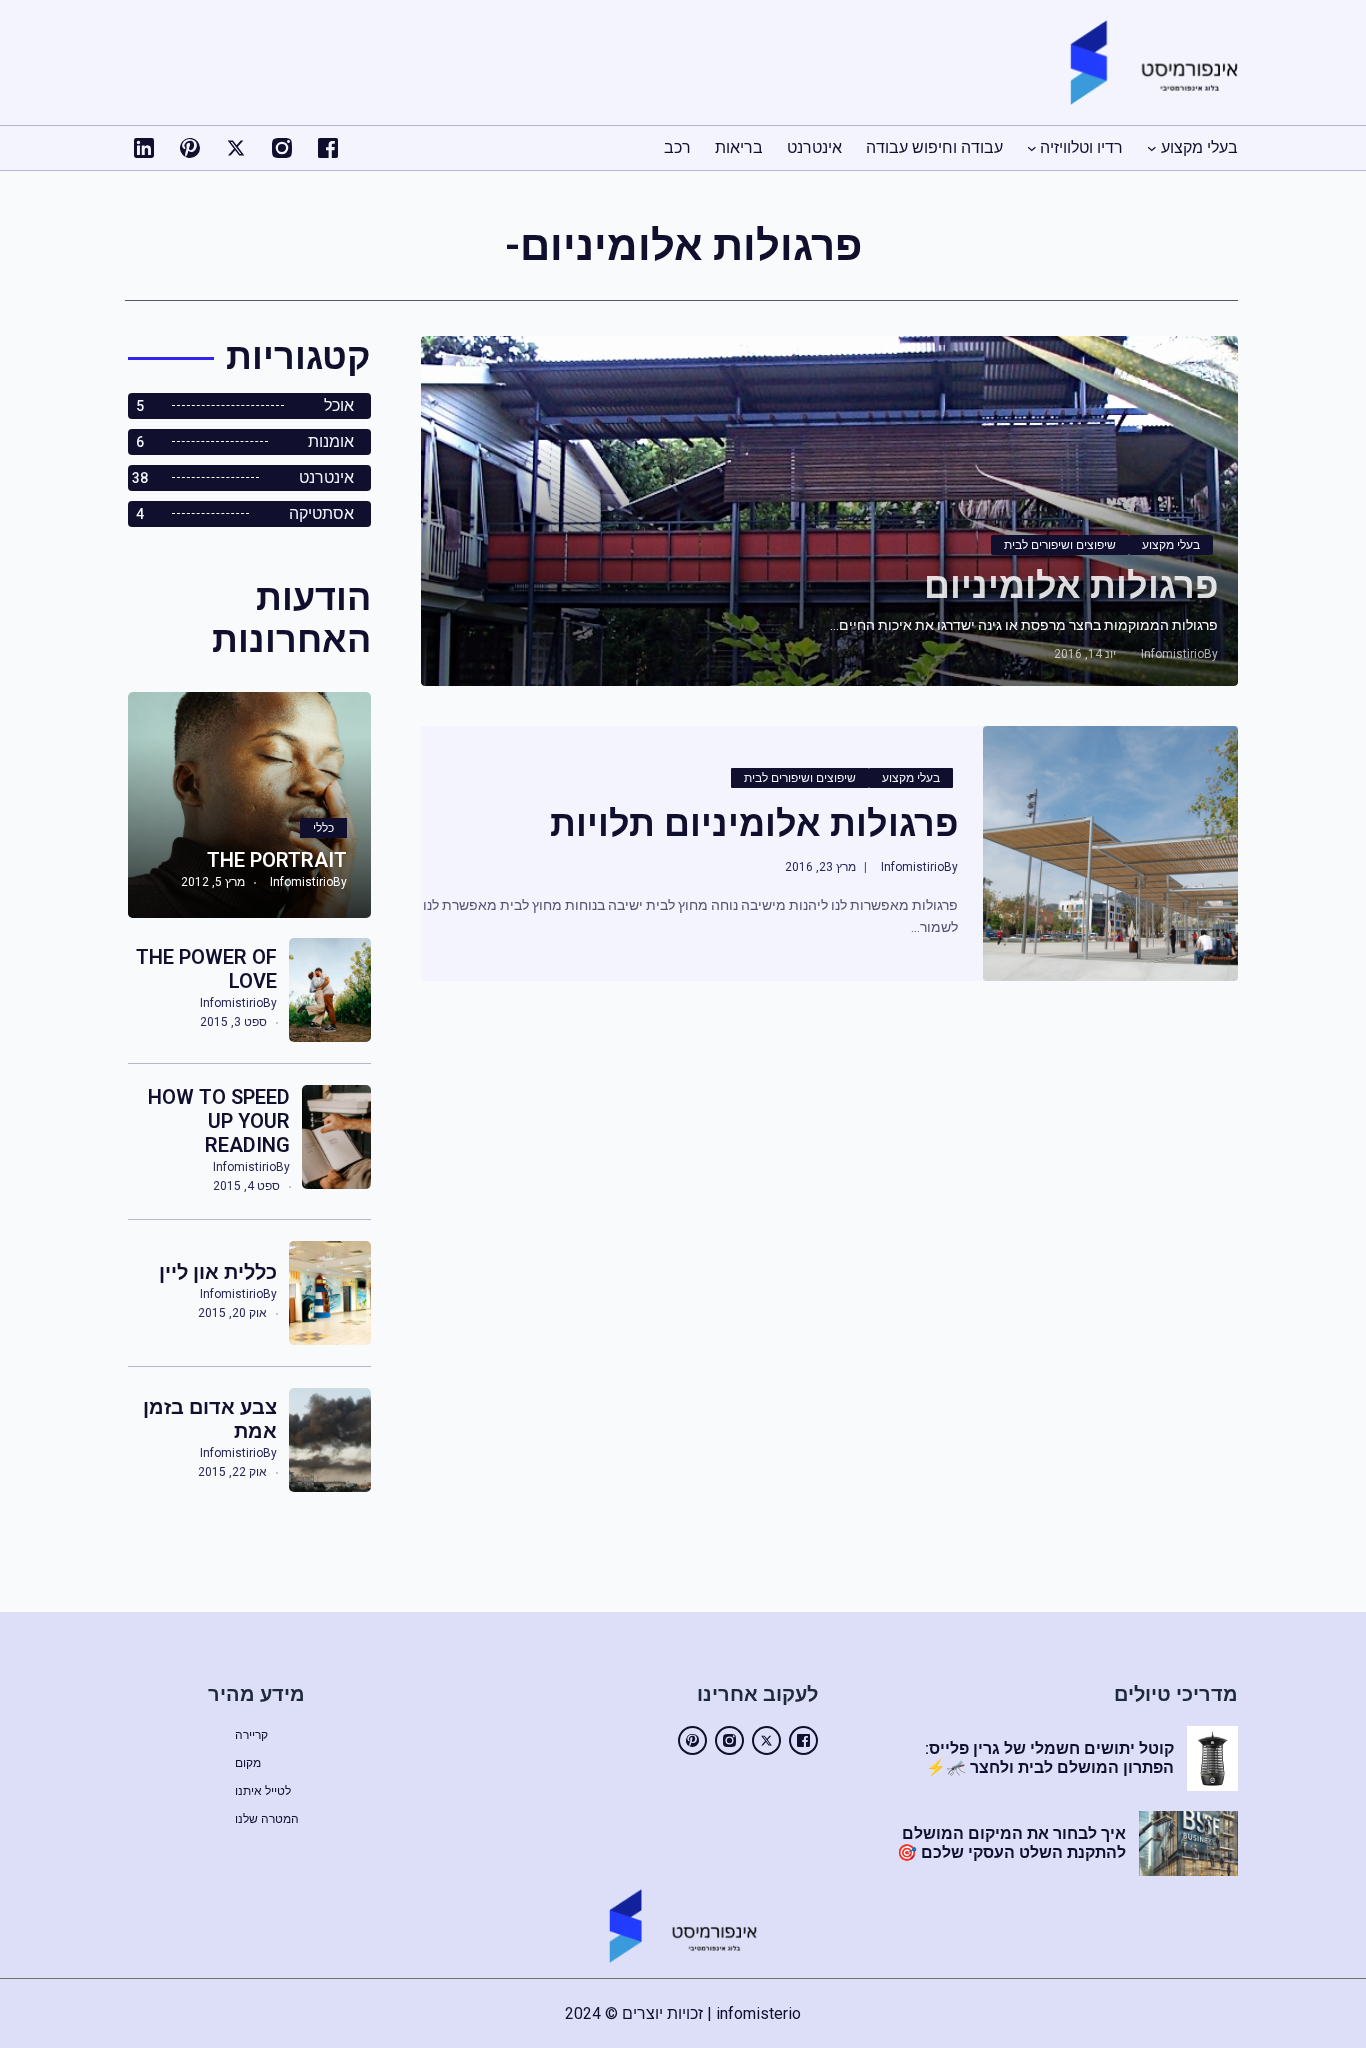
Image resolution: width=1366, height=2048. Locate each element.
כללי (323, 828)
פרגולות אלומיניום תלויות (754, 824)
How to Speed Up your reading (219, 1121)
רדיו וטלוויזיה (1081, 147)
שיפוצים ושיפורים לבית (1060, 545)
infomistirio (1172, 654)
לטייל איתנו (263, 1791)
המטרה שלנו (267, 1819)
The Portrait (277, 860)
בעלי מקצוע (1199, 147)
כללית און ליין (218, 1272)
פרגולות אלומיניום (1071, 586)
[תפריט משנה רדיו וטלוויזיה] (1032, 148)
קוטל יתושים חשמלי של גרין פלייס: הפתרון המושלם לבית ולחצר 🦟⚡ (1049, 1758)
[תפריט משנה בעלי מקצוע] (1152, 148)
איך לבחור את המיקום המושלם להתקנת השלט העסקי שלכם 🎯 (1011, 1843)
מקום (248, 1763)
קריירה (251, 1735)
